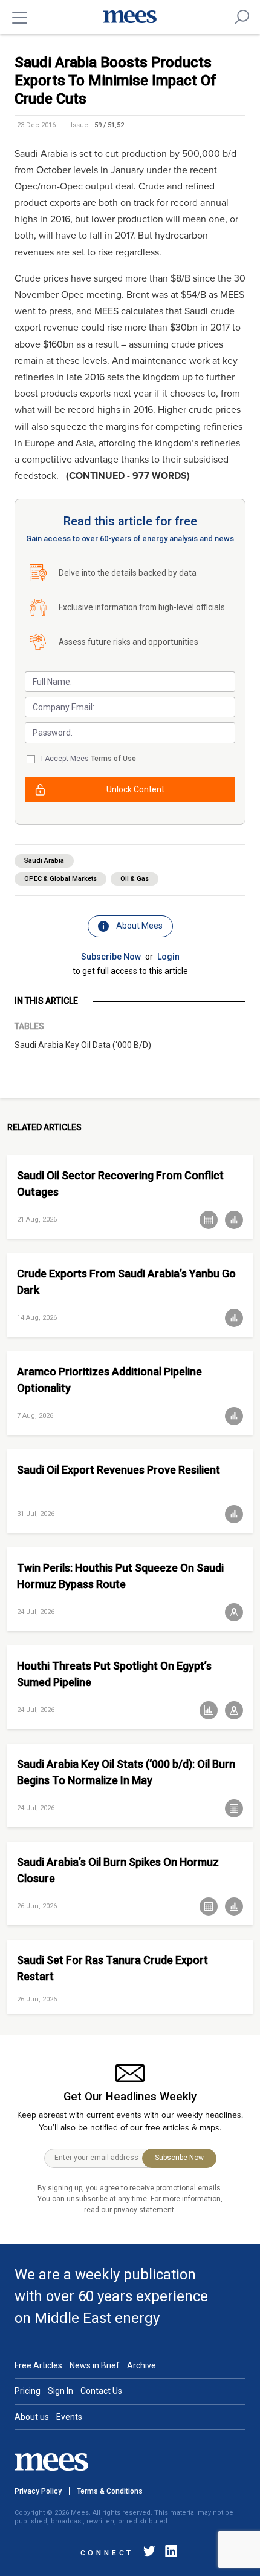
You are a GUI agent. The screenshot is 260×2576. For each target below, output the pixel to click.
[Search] (242, 17)
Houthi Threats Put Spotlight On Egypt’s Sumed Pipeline (114, 1674)
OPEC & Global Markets (60, 879)
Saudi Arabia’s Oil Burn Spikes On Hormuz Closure (118, 1870)
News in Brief (95, 2365)
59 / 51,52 (109, 125)
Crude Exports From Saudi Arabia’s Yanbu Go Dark (126, 1282)
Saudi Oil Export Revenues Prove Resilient (119, 1470)
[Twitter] (149, 2553)
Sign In (60, 2391)
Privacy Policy (38, 2491)
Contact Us (101, 2391)
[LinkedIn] (169, 2553)
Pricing (28, 2391)
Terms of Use (113, 759)
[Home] (130, 17)
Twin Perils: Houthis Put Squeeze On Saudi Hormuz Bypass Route (120, 1576)
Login (168, 957)
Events (69, 2417)
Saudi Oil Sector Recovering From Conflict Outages (120, 1184)
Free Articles (38, 2365)
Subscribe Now (111, 957)
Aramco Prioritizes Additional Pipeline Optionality (109, 1380)
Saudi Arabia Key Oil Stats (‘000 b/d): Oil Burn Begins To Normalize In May (126, 1772)
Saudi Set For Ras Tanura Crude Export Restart (112, 1968)
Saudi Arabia (44, 861)
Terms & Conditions (110, 2491)
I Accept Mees (89, 759)
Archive (141, 2365)
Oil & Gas (135, 879)
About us (32, 2417)
